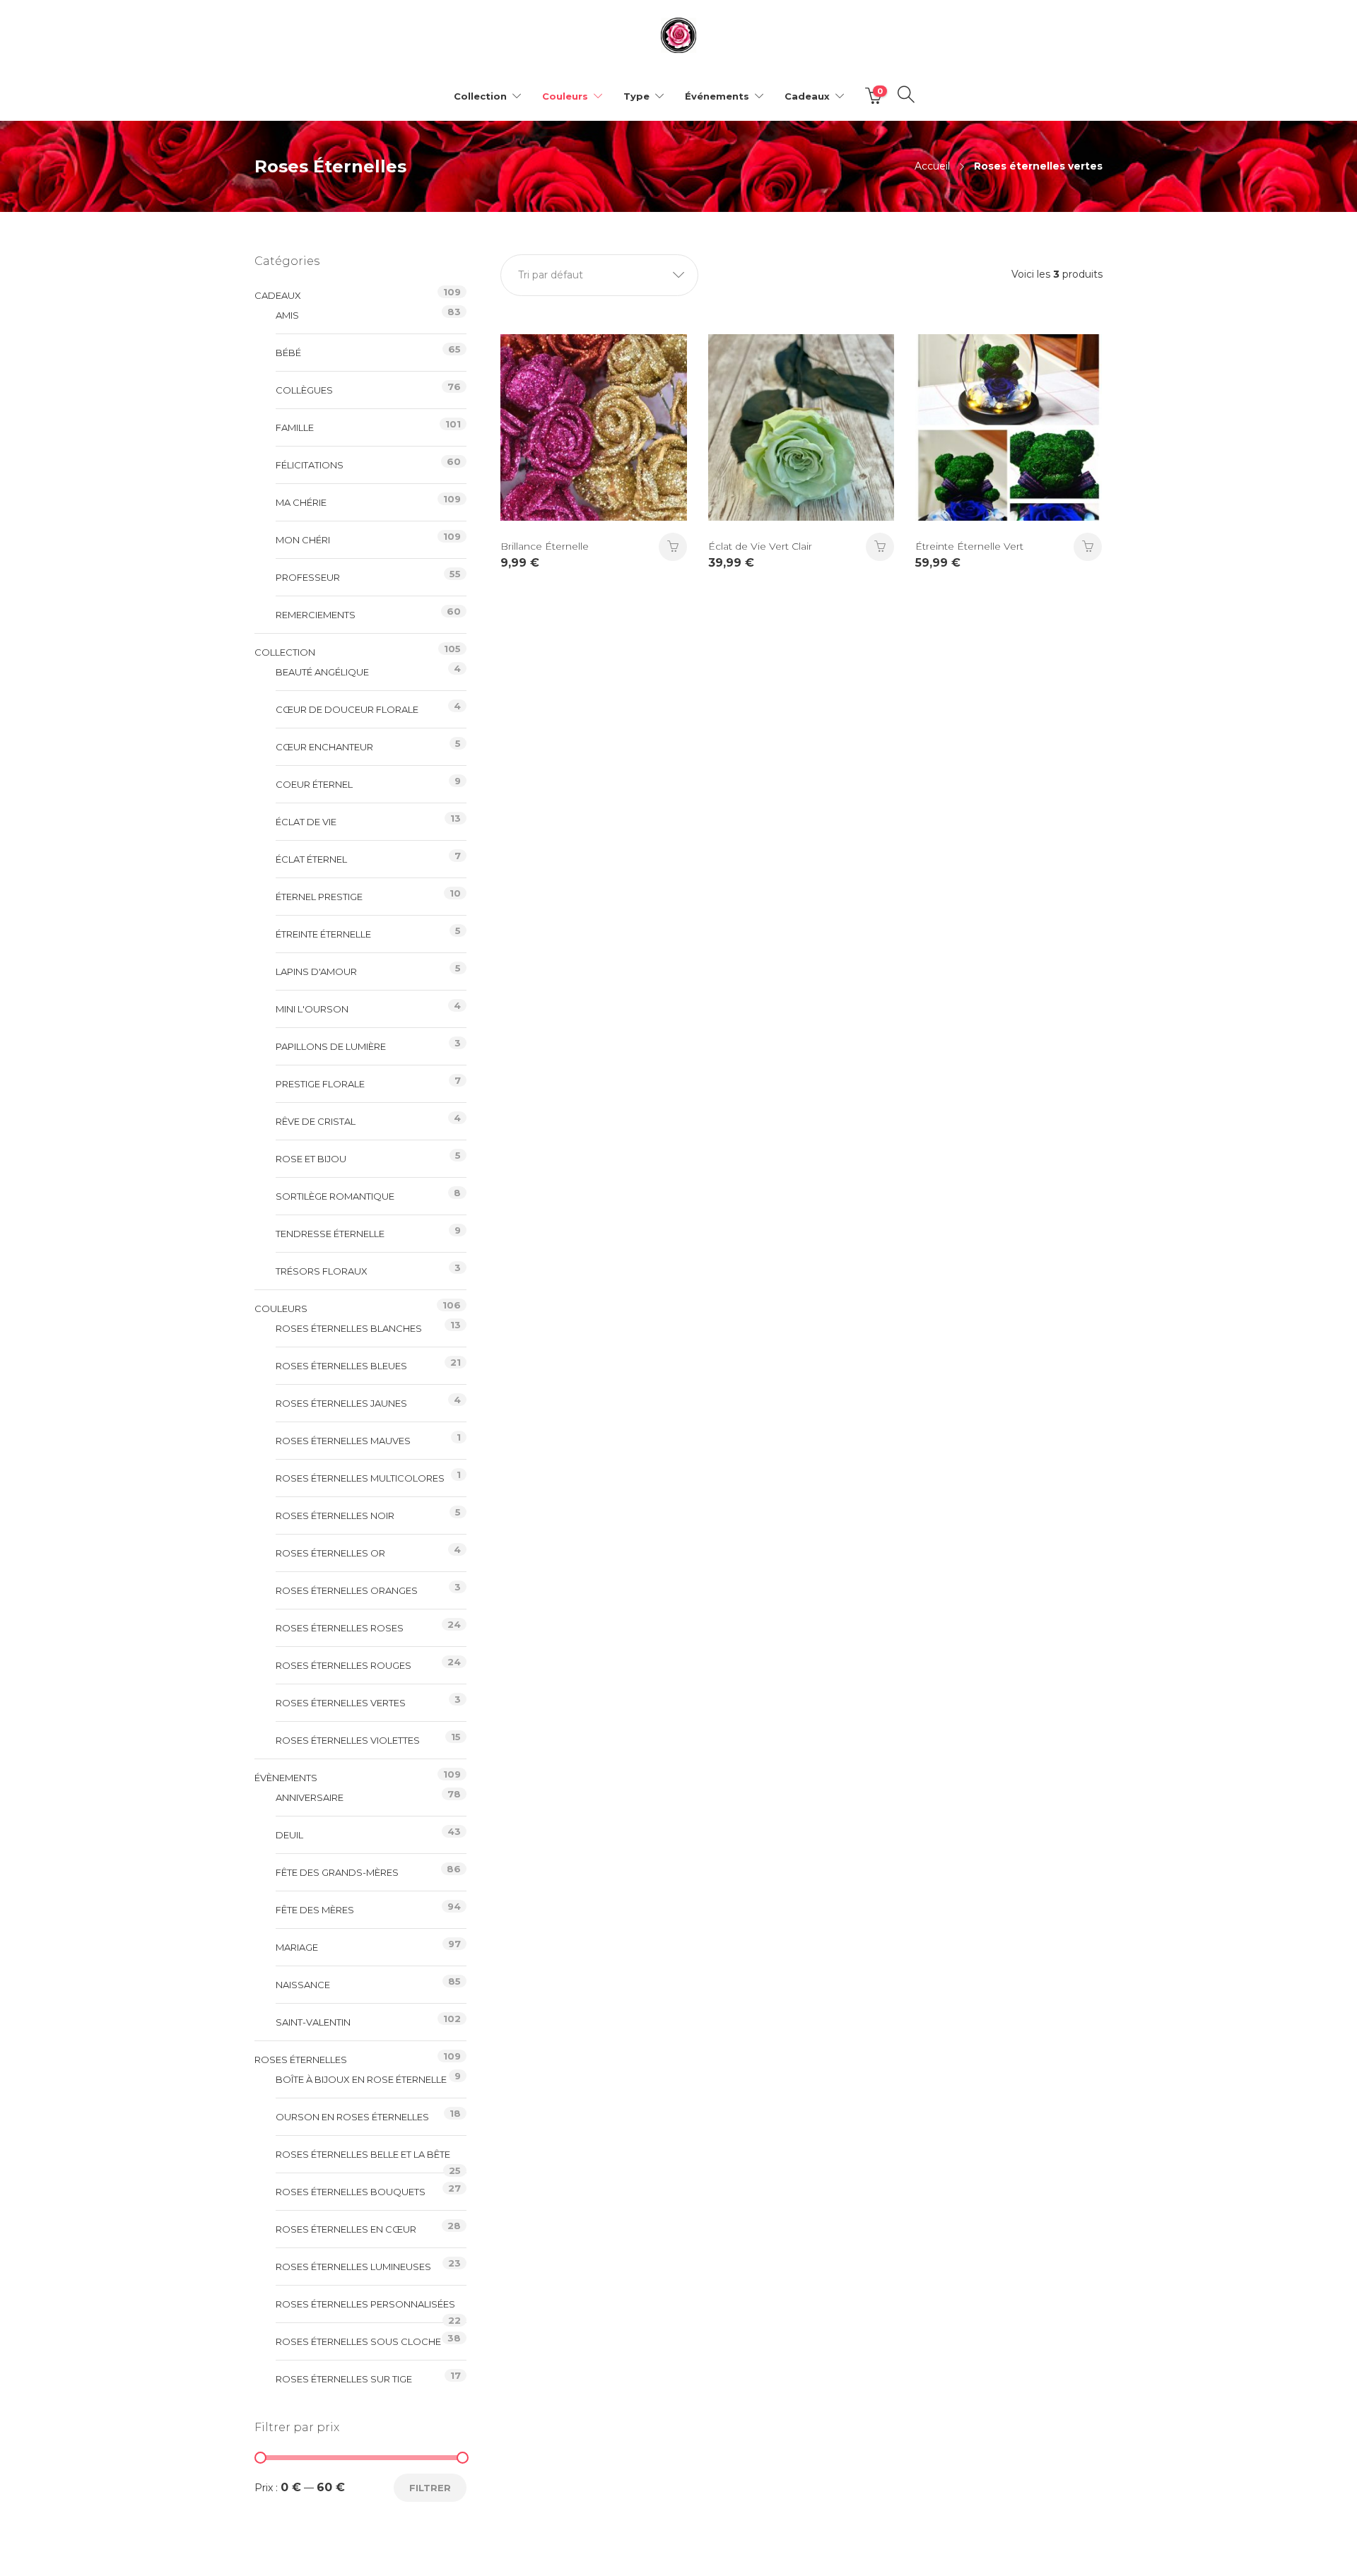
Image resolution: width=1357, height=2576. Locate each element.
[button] (599, 275)
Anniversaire (310, 1797)
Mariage (297, 1947)
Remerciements (316, 615)
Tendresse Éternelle (330, 1234)
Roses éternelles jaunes (341, 1403)
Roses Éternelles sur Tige (344, 2379)
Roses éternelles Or (330, 1553)
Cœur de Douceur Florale (347, 709)
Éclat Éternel (311, 859)
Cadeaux (807, 96)
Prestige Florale (320, 1084)
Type (636, 96)
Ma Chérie (301, 502)
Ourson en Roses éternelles (352, 2117)
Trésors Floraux (322, 1271)
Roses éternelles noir (335, 1516)
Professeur (308, 577)
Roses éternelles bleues (341, 1366)
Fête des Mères (315, 1910)
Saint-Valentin (313, 2022)
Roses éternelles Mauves (343, 1441)
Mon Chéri (303, 540)
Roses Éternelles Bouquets (351, 2192)
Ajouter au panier (880, 547)
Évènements (286, 1778)
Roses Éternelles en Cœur (346, 2229)
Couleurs (565, 96)
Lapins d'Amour (316, 971)
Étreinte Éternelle (323, 934)
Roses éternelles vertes (341, 1703)
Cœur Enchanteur (324, 747)
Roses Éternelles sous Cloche (358, 2341)
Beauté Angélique (322, 672)
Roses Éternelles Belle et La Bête (363, 2154)
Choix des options (673, 547)
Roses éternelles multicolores (360, 1478)
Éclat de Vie (306, 822)
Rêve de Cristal (316, 1121)
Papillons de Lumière (331, 1046)
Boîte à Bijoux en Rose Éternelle (361, 2079)
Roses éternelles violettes (348, 1740)
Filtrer (430, 2488)
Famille (295, 427)
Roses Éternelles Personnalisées (365, 2304)
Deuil (289, 1835)
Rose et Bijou (311, 1159)
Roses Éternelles (301, 2060)
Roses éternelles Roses (340, 1628)
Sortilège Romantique (335, 1196)
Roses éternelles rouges (343, 1665)
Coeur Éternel (314, 784)
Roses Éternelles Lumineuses (353, 2267)
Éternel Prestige (319, 897)
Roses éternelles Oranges (347, 1590)
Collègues (304, 390)
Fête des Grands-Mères (337, 1872)
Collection (480, 96)
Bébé (288, 353)
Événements (717, 96)
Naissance (303, 1985)
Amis (287, 315)
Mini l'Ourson (312, 1009)
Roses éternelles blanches (349, 1328)
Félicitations (310, 465)
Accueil (932, 166)
